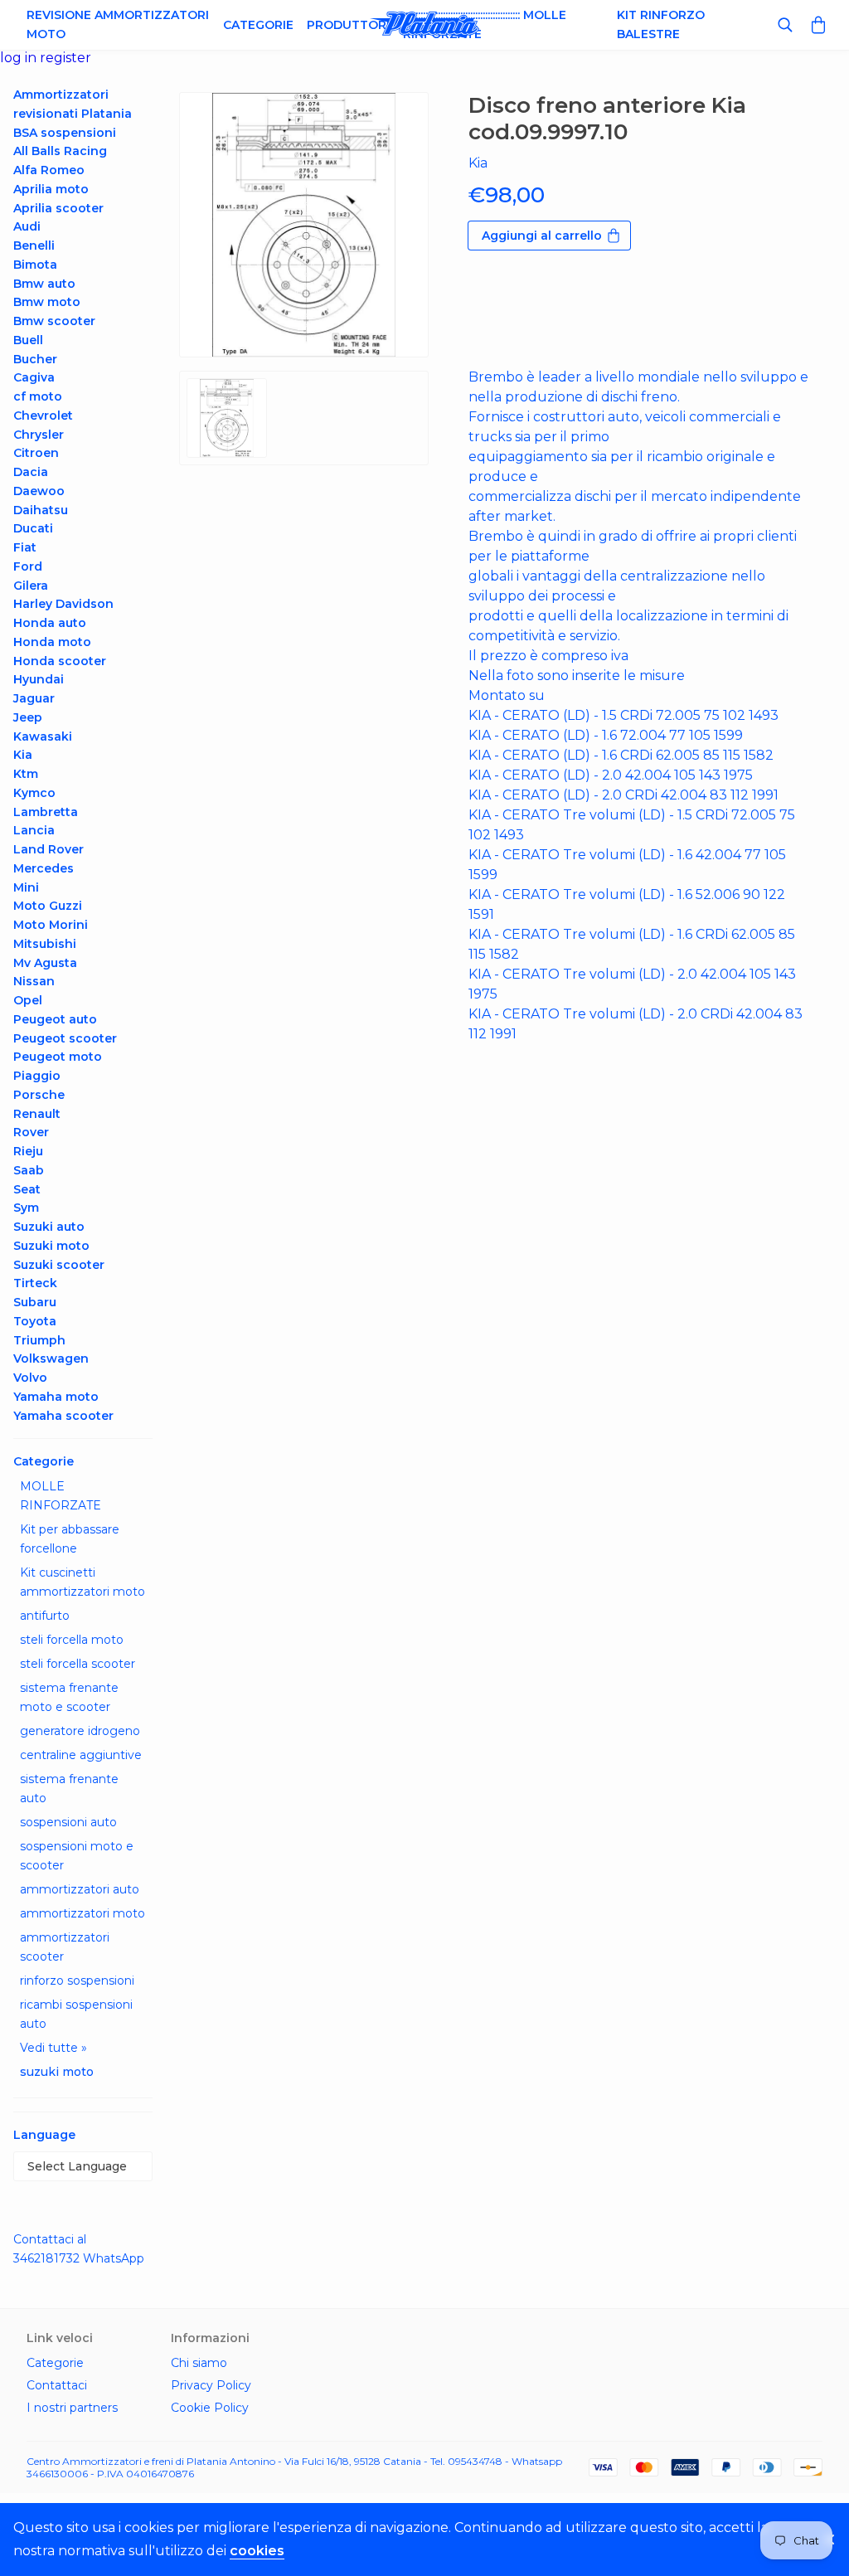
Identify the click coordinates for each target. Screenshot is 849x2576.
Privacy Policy (211, 2385)
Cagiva (34, 377)
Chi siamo (199, 2363)
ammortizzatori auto (80, 1889)
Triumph (39, 1340)
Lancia (34, 830)
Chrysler (39, 435)
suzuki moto (57, 2072)
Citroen (36, 453)
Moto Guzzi (48, 906)
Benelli (34, 245)
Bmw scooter (54, 321)
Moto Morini (51, 925)
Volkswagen (51, 1358)
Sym (26, 1208)
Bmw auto (44, 284)
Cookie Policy (210, 2408)
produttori (348, 25)
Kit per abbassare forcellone (70, 1539)
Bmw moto (47, 302)
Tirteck (35, 1283)
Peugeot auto (55, 1019)
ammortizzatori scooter (65, 1947)
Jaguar (34, 698)
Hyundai (39, 679)
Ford (28, 566)
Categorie (258, 25)
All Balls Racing (60, 151)
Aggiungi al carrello (542, 236)
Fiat (25, 547)
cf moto (38, 396)
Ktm (26, 774)
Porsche (39, 1095)
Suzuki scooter (59, 1265)
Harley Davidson (63, 604)
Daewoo (39, 491)
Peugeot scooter (65, 1038)
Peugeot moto (58, 1057)
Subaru (35, 1302)
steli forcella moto (72, 1640)
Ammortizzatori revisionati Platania (73, 104)
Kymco (34, 793)
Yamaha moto (56, 1397)
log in (20, 58)
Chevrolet (43, 416)
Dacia (31, 472)
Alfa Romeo (49, 170)
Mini (26, 887)
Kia (23, 755)
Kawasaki (43, 736)
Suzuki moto (51, 1246)
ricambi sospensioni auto (76, 2014)
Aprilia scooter (58, 208)
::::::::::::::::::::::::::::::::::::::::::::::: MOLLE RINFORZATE (485, 24)
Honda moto (52, 642)
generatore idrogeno (80, 1731)
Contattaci (57, 2385)
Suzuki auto (49, 1227)
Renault (37, 1114)
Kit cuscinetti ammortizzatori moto (82, 1582)
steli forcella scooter (78, 1664)
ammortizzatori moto (82, 1913)
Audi (27, 226)
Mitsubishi (45, 944)
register (65, 58)
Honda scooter (60, 661)
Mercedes (44, 868)
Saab (29, 1170)
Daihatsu (41, 510)
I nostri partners (72, 2408)
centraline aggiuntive (81, 1755)
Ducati (33, 528)
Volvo (30, 1378)
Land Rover (49, 849)
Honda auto (50, 623)
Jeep (28, 717)
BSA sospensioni (65, 133)
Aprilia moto (51, 189)
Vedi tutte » (53, 2048)
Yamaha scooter (63, 1416)
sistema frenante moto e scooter (69, 1697)
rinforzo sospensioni (77, 1981)
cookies (257, 2551)
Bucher (35, 359)
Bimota (35, 265)
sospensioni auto (68, 1822)
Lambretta (46, 812)
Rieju (28, 1151)
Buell (28, 340)
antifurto (45, 1616)
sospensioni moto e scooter (77, 1856)
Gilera (31, 586)
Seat (27, 1189)
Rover (31, 1132)
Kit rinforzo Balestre (661, 24)
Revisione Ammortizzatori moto (118, 24)
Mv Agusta (45, 963)
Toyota (35, 1321)
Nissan (34, 981)
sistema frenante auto (69, 1789)
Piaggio (37, 1076)
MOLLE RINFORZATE (61, 1496)
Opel (28, 1000)
